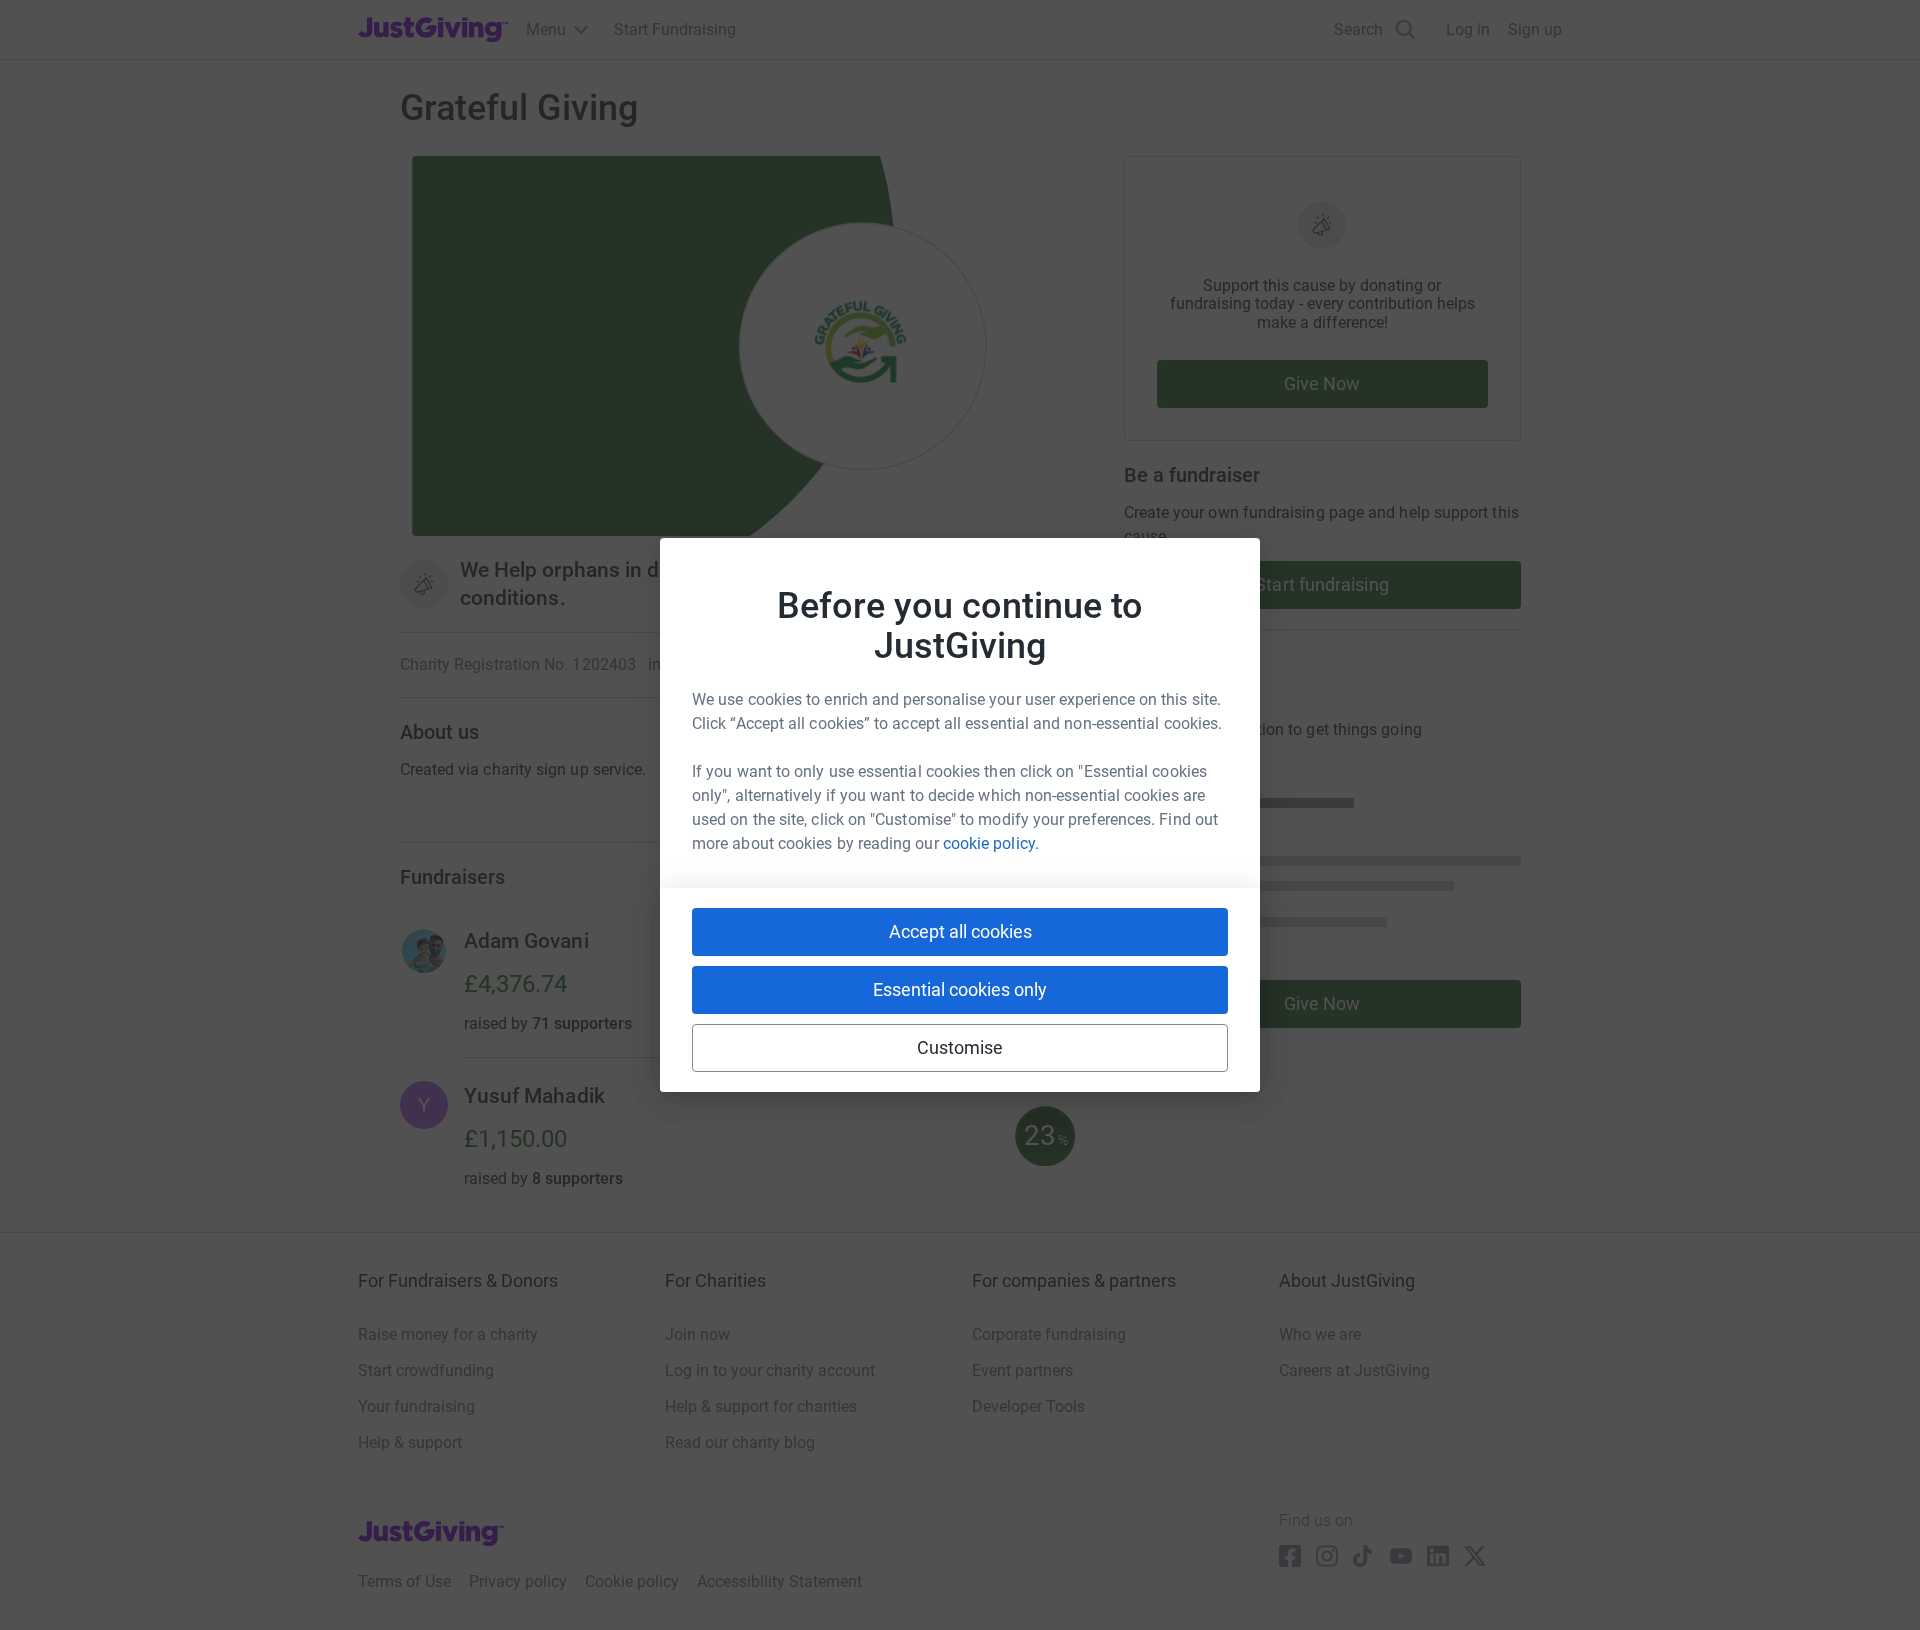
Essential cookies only (960, 989)
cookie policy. (991, 843)
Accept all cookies (960, 931)
